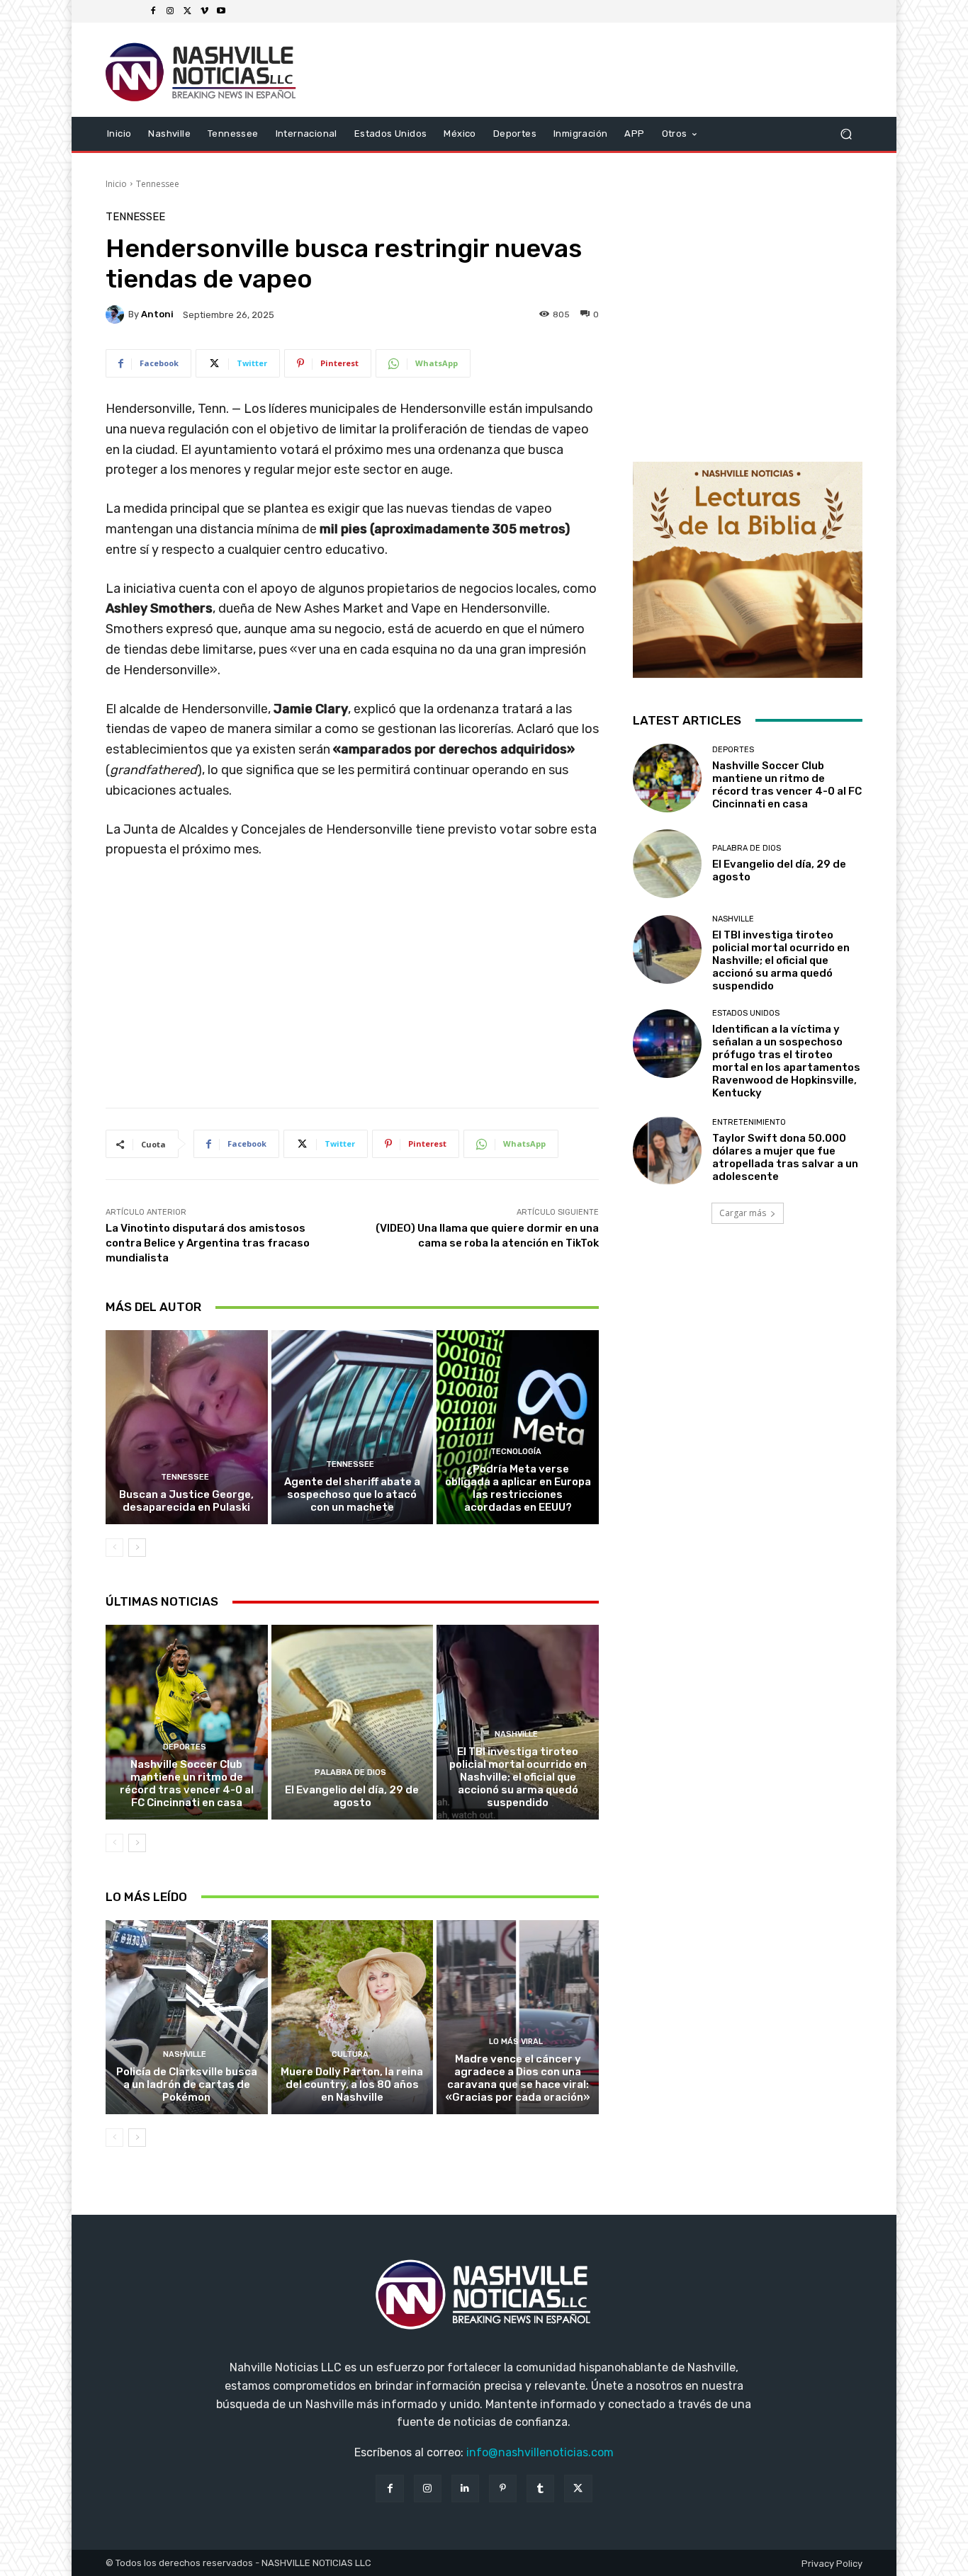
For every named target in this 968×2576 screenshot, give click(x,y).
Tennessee (158, 184)
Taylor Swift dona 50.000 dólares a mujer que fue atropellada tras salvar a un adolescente (785, 1157)
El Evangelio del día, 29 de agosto (352, 1796)
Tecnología (516, 1452)
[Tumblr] (540, 2489)
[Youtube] (221, 11)
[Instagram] (170, 11)
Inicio (116, 184)
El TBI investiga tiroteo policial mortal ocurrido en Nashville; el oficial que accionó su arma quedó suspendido (518, 1777)
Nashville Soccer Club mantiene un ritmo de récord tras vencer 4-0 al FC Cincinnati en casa (187, 1783)
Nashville (516, 1734)
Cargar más (743, 1213)
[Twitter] (187, 11)
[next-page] (137, 1548)
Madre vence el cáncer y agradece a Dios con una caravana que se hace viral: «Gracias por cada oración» (518, 2078)
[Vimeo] (204, 11)
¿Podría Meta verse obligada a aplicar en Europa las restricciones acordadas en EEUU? (518, 1488)
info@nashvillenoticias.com (540, 2452)
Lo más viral (516, 2042)
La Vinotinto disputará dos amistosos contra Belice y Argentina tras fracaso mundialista (208, 1243)
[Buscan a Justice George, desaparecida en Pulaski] (187, 1427)
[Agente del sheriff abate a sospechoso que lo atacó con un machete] (353, 1427)
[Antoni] (117, 314)
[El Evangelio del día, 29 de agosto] (353, 1722)
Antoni (157, 314)
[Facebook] (153, 11)
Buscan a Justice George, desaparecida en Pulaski (186, 1501)
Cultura (350, 2054)
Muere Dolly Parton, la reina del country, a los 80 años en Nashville (352, 2084)
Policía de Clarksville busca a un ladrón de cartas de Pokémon (187, 2084)
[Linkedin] (465, 2489)
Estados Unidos (746, 1013)
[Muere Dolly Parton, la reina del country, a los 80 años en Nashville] (353, 2017)
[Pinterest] (503, 2489)
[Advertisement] (352, 989)
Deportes (185, 1747)
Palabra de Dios (350, 1772)
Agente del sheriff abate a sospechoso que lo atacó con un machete (352, 1494)
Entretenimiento (749, 1122)
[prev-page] (114, 1548)
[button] (846, 134)
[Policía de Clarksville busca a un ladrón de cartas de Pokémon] (187, 2017)
